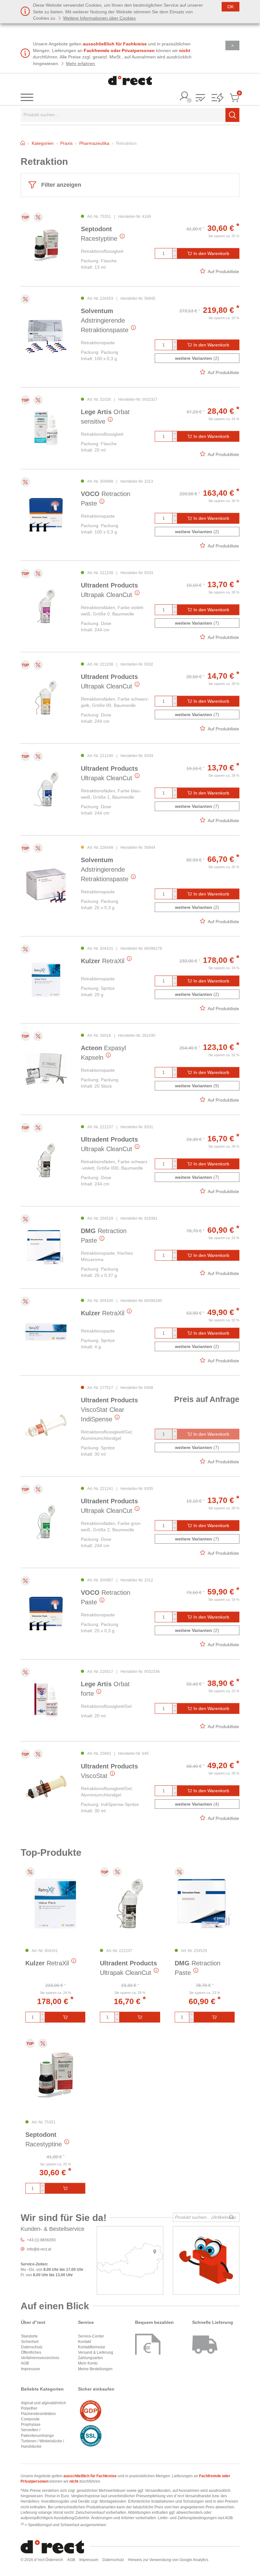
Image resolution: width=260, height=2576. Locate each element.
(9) (197, 1086)
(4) (197, 1804)
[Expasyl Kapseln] (46, 1069)
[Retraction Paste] (46, 515)
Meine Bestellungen (95, 2369)
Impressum (30, 2369)
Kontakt (84, 2342)
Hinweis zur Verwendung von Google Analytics (168, 2560)
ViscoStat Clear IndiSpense (109, 1410)
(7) (197, 623)
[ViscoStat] (46, 1787)
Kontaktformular (92, 2347)
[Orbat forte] (46, 1700)
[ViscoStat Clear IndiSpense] (46, 1426)
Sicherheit (30, 2342)
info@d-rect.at (39, 2249)
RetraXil (103, 961)
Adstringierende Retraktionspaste (105, 320)
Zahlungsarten (91, 2358)
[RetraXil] (46, 980)
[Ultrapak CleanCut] (46, 606)
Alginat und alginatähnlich (43, 2403)
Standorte (29, 2336)
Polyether (29, 2408)
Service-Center (91, 2336)
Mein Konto (88, 2363)
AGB (25, 2363)
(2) (197, 358)
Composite (30, 2419)
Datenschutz (32, 2347)
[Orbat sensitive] (46, 428)
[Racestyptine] (46, 245)
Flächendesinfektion (38, 2414)
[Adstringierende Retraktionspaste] (46, 337)
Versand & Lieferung (96, 2352)
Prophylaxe (31, 2425)
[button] (200, 98)
